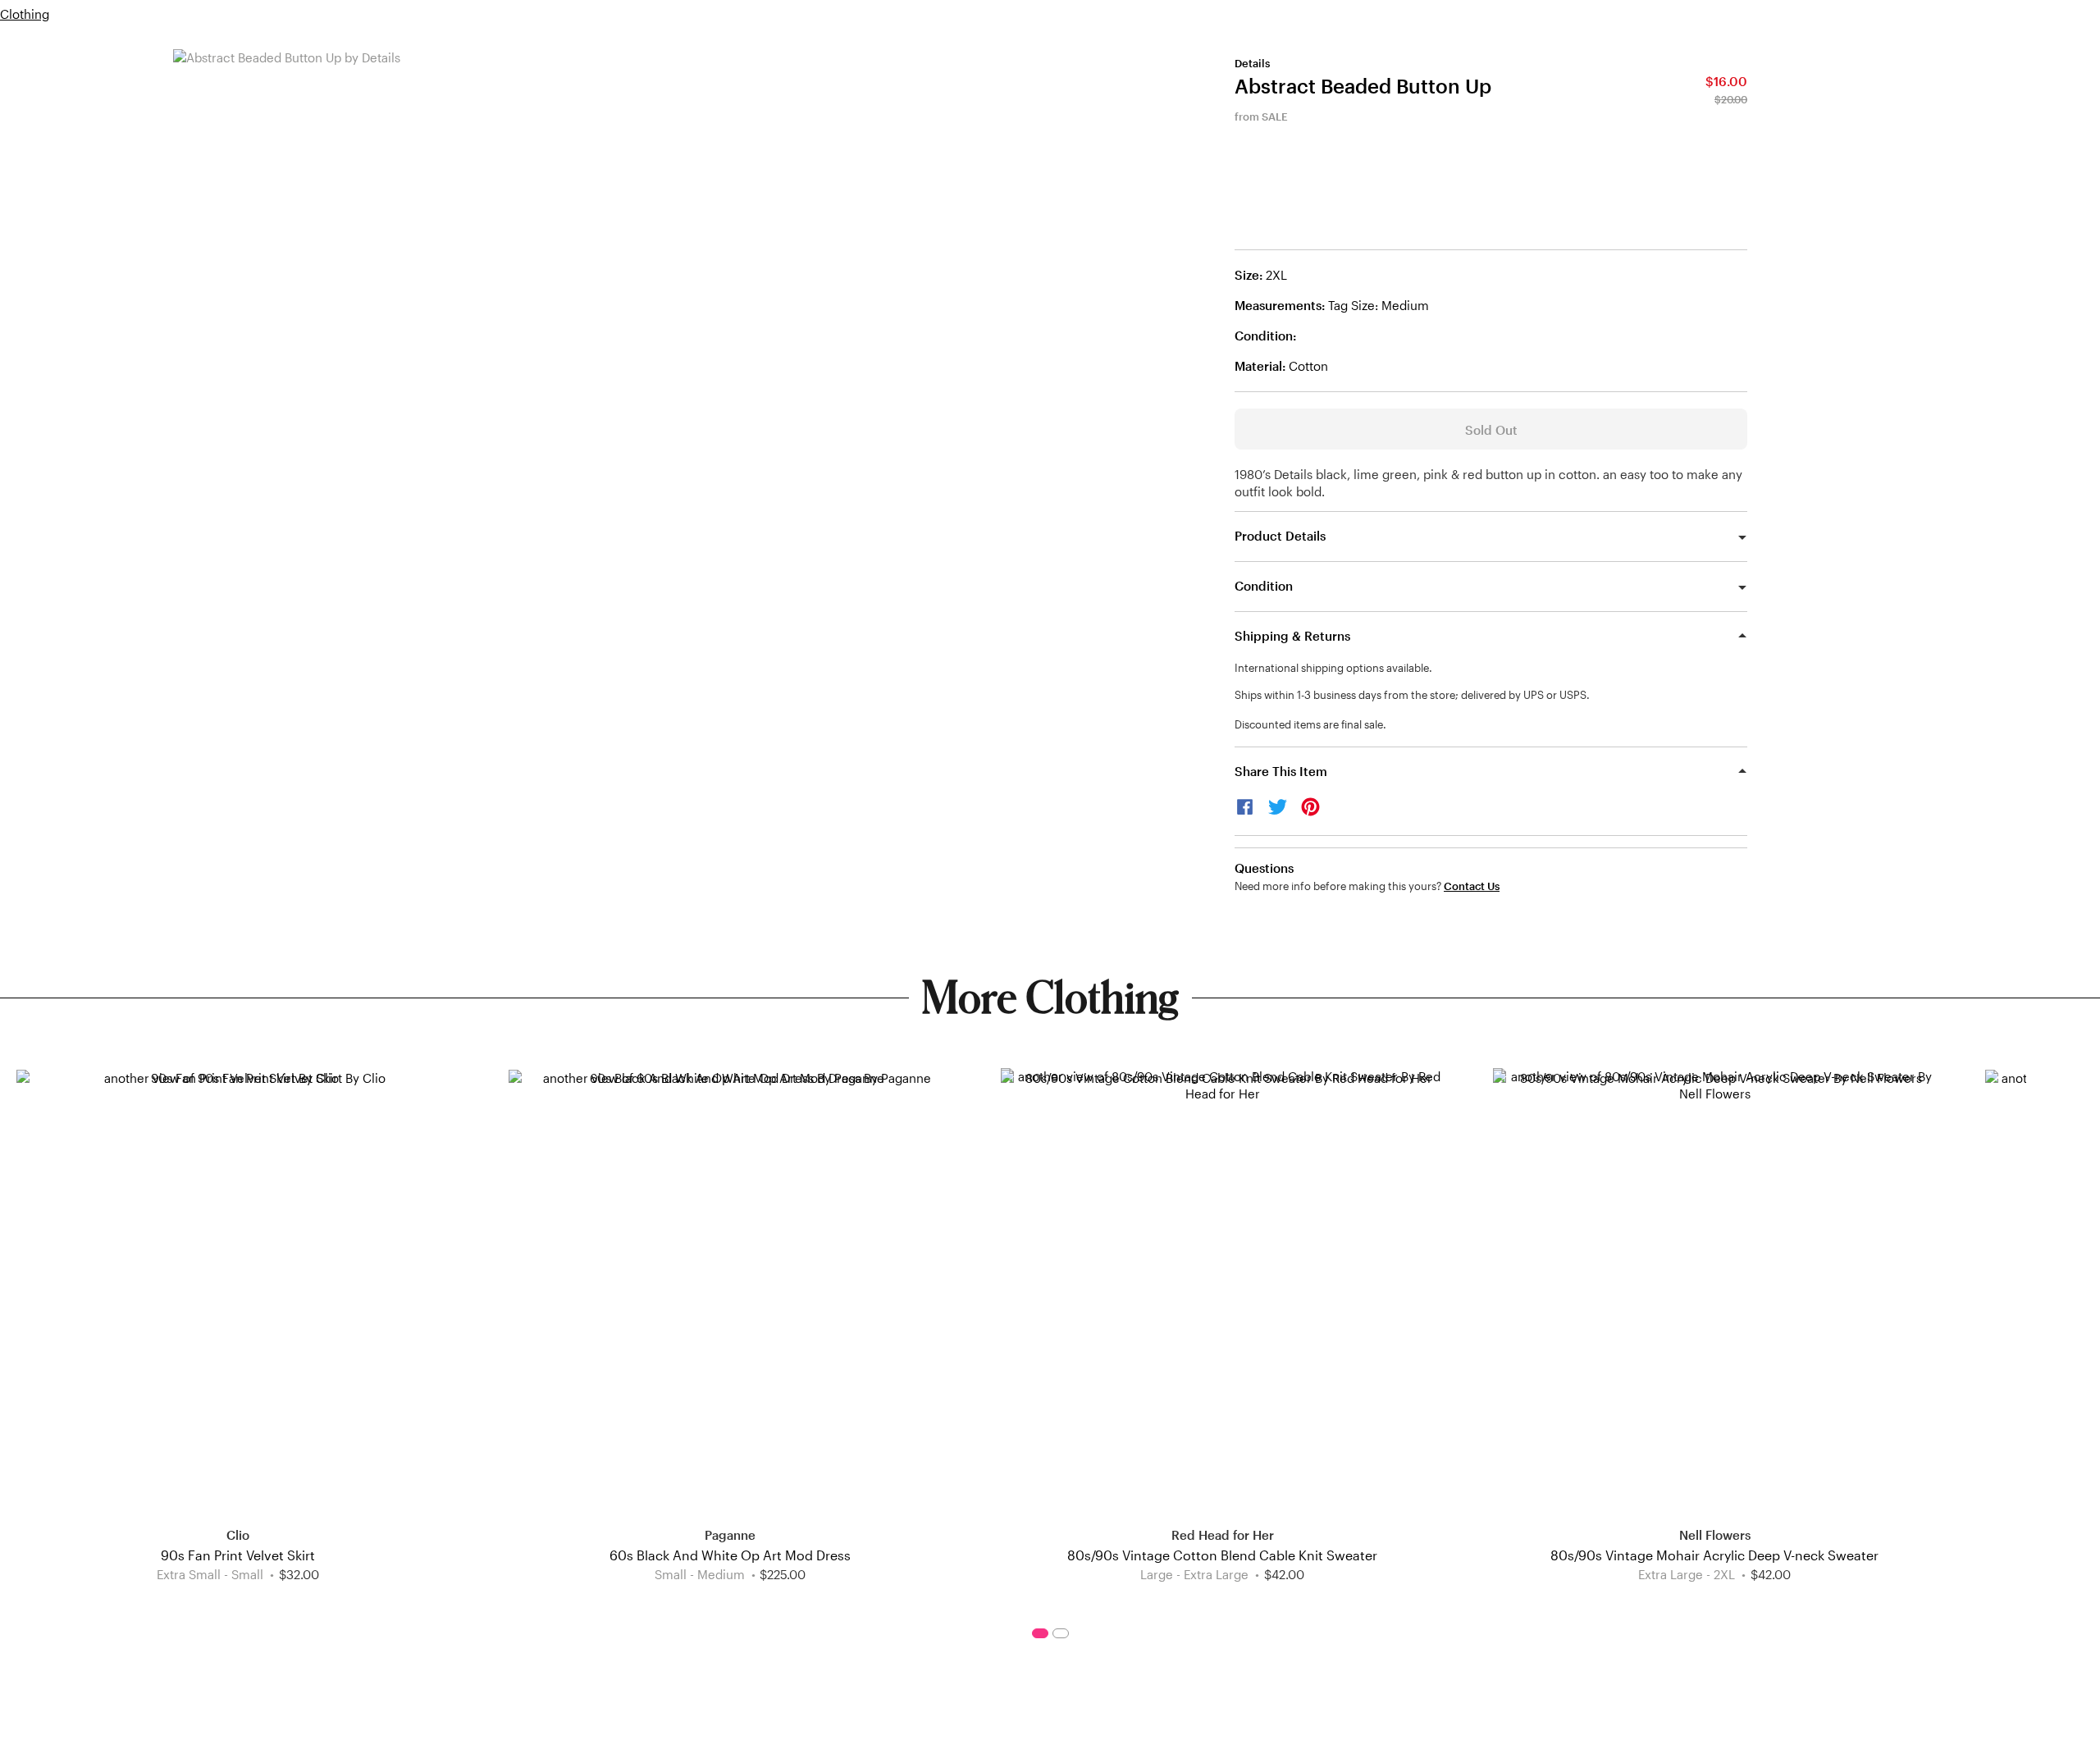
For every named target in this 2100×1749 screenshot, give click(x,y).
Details (1252, 63)
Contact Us (1472, 886)
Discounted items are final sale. (1310, 724)
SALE (1275, 116)
